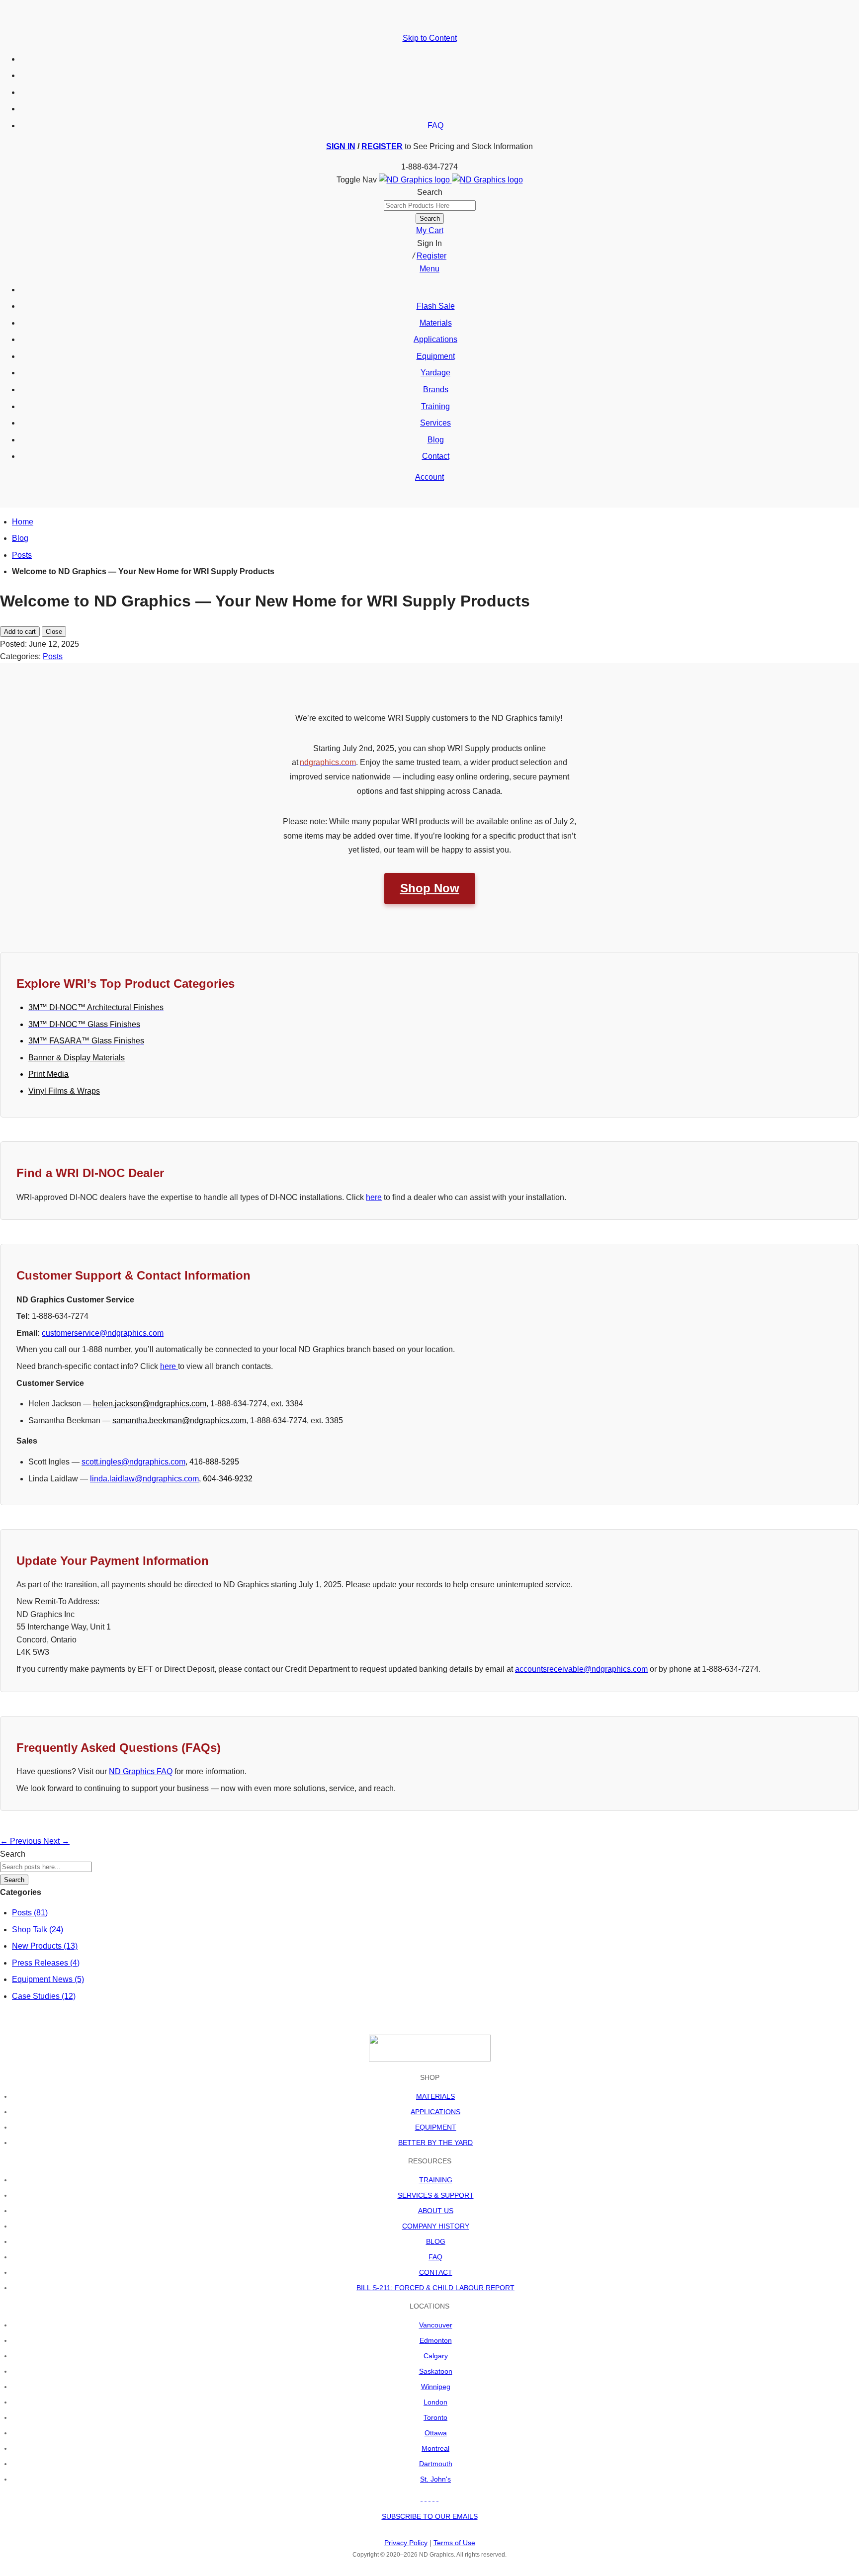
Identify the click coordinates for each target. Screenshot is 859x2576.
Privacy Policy (406, 2543)
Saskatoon (436, 2371)
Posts (22, 555)
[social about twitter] (426, 2498)
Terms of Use (454, 2543)
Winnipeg (436, 2387)
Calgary (436, 2356)
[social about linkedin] (433, 2498)
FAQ (435, 126)
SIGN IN (341, 146)
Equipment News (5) (48, 1979)
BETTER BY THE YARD (435, 2143)
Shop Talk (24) (38, 1930)
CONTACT (436, 2272)
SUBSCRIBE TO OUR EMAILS (430, 2516)
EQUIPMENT (436, 2127)
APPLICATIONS (435, 2112)
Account (429, 477)
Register (431, 256)
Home (23, 522)
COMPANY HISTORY (436, 2226)
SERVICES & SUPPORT (436, 2195)
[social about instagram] (437, 2498)
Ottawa (436, 2433)
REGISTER (382, 146)
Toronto (435, 2417)
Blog (20, 538)
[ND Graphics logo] (451, 180)
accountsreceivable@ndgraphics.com (581, 1669)
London (435, 2402)
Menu (429, 269)
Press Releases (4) (46, 1963)
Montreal (435, 2448)
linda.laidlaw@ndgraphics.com (144, 1479)
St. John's (435, 2479)
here (374, 1197)
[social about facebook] (422, 2498)
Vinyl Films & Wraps (64, 1091)
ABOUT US (436, 2211)
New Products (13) (45, 1946)
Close (54, 632)
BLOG (436, 2241)
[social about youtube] (429, 2498)
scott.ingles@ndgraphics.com (133, 1462)
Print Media (48, 1074)
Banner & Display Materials (77, 1058)
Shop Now (430, 888)
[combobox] (430, 206)
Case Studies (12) (44, 1996)
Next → (56, 1841)
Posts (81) (30, 1913)
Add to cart (20, 632)
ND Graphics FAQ (141, 1771)
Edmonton (436, 2340)
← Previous (22, 1841)
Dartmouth (436, 2464)
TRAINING (436, 2180)
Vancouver (436, 2325)
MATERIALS (435, 2096)
